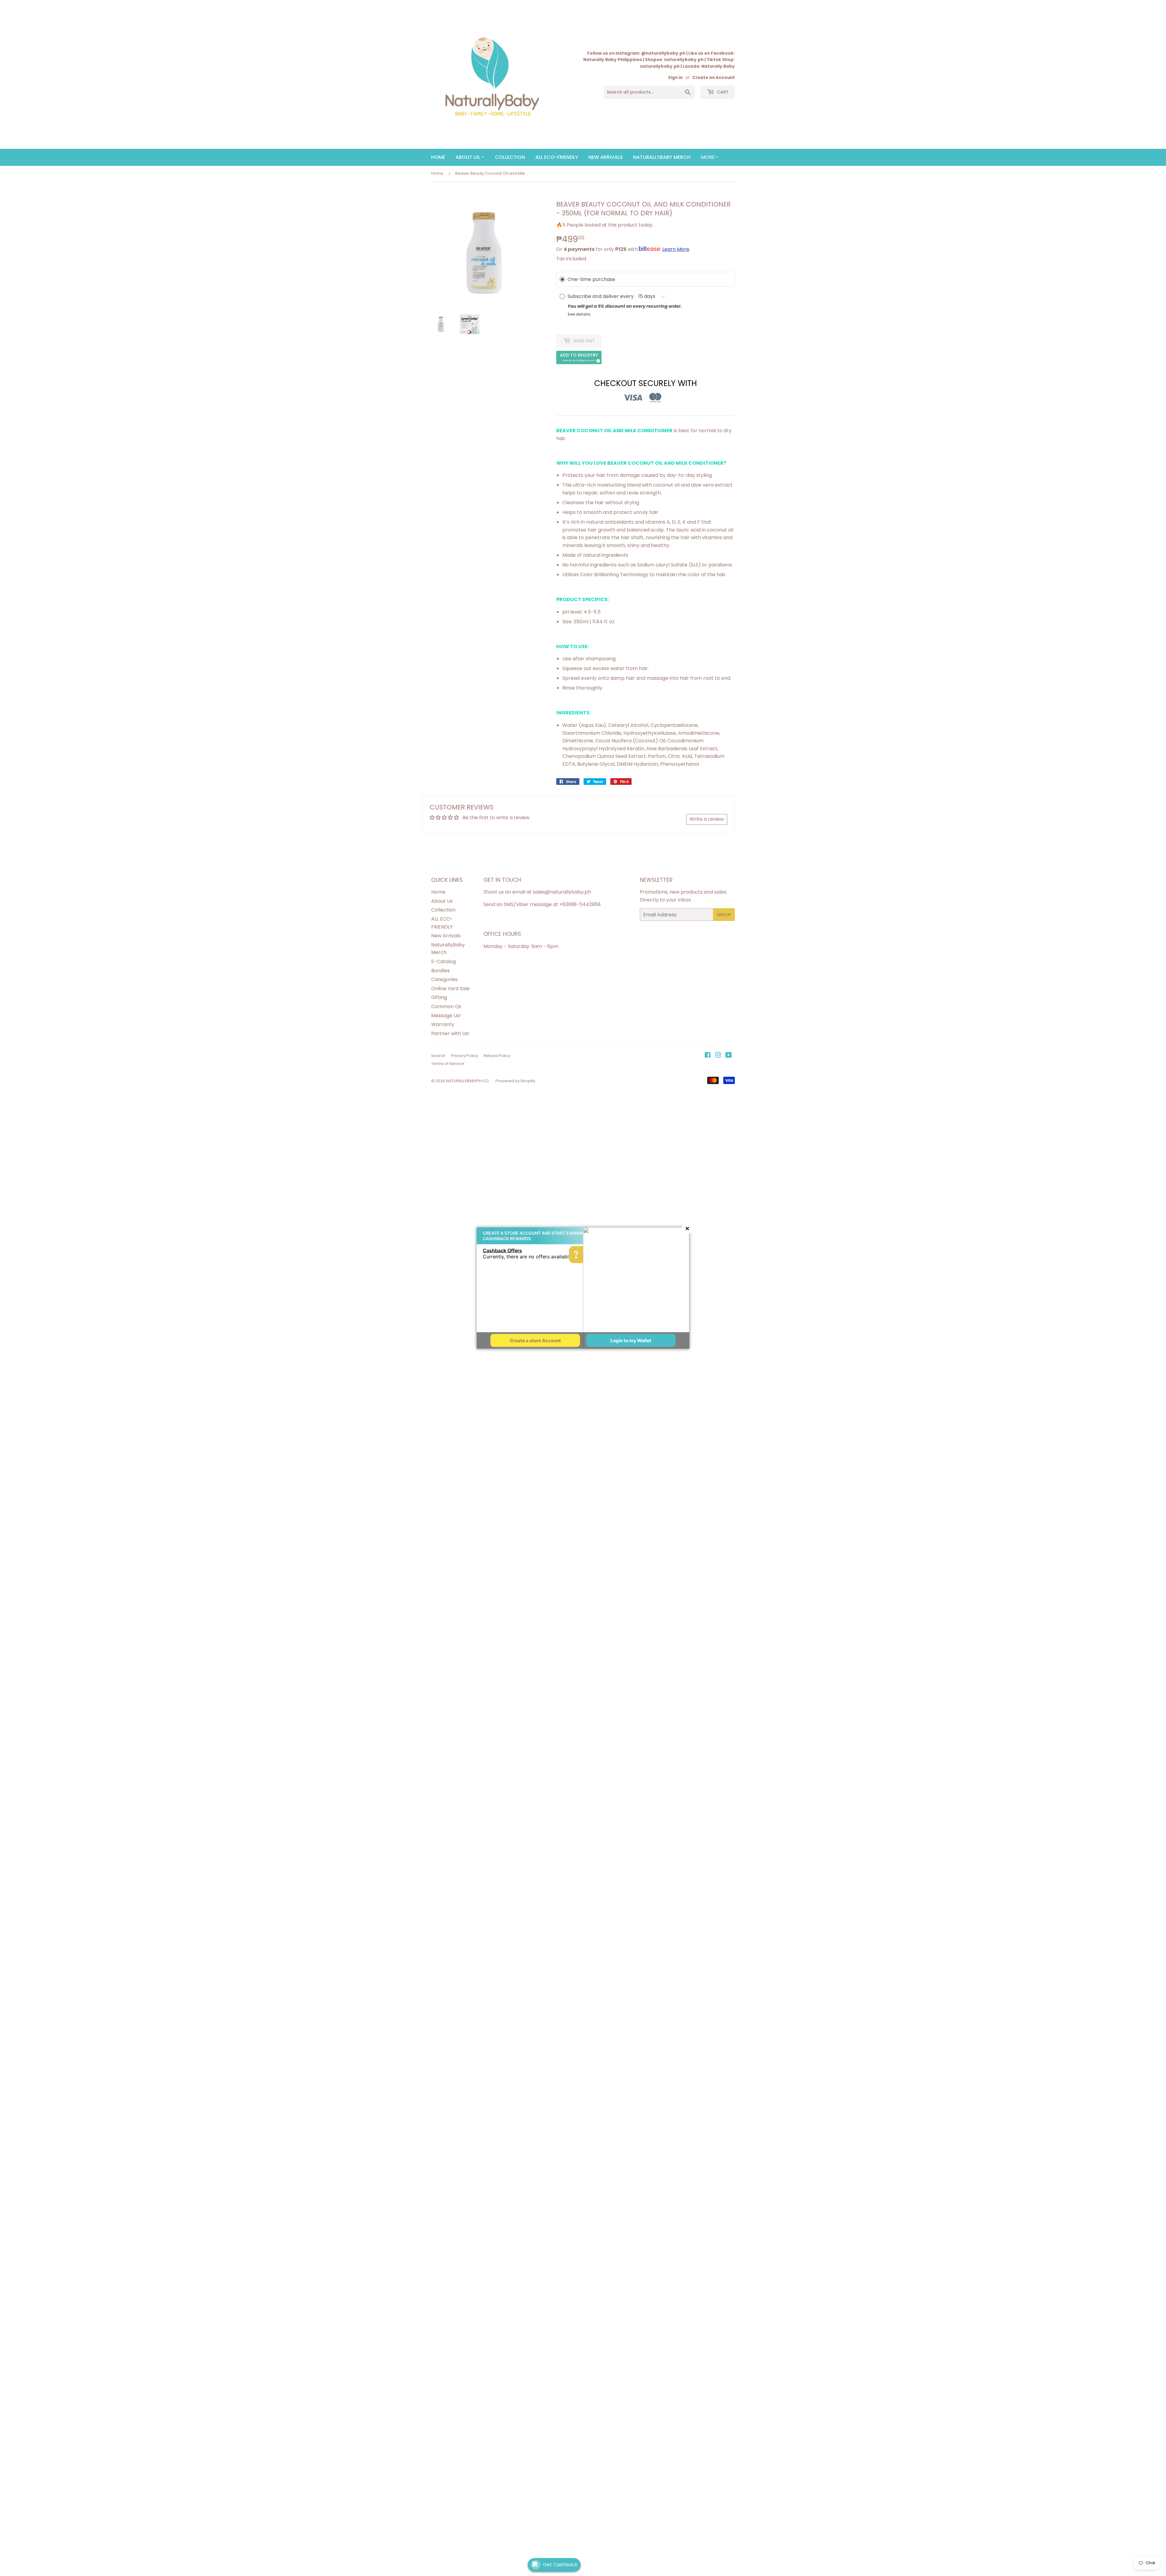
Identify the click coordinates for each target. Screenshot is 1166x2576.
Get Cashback (560, 2565)
